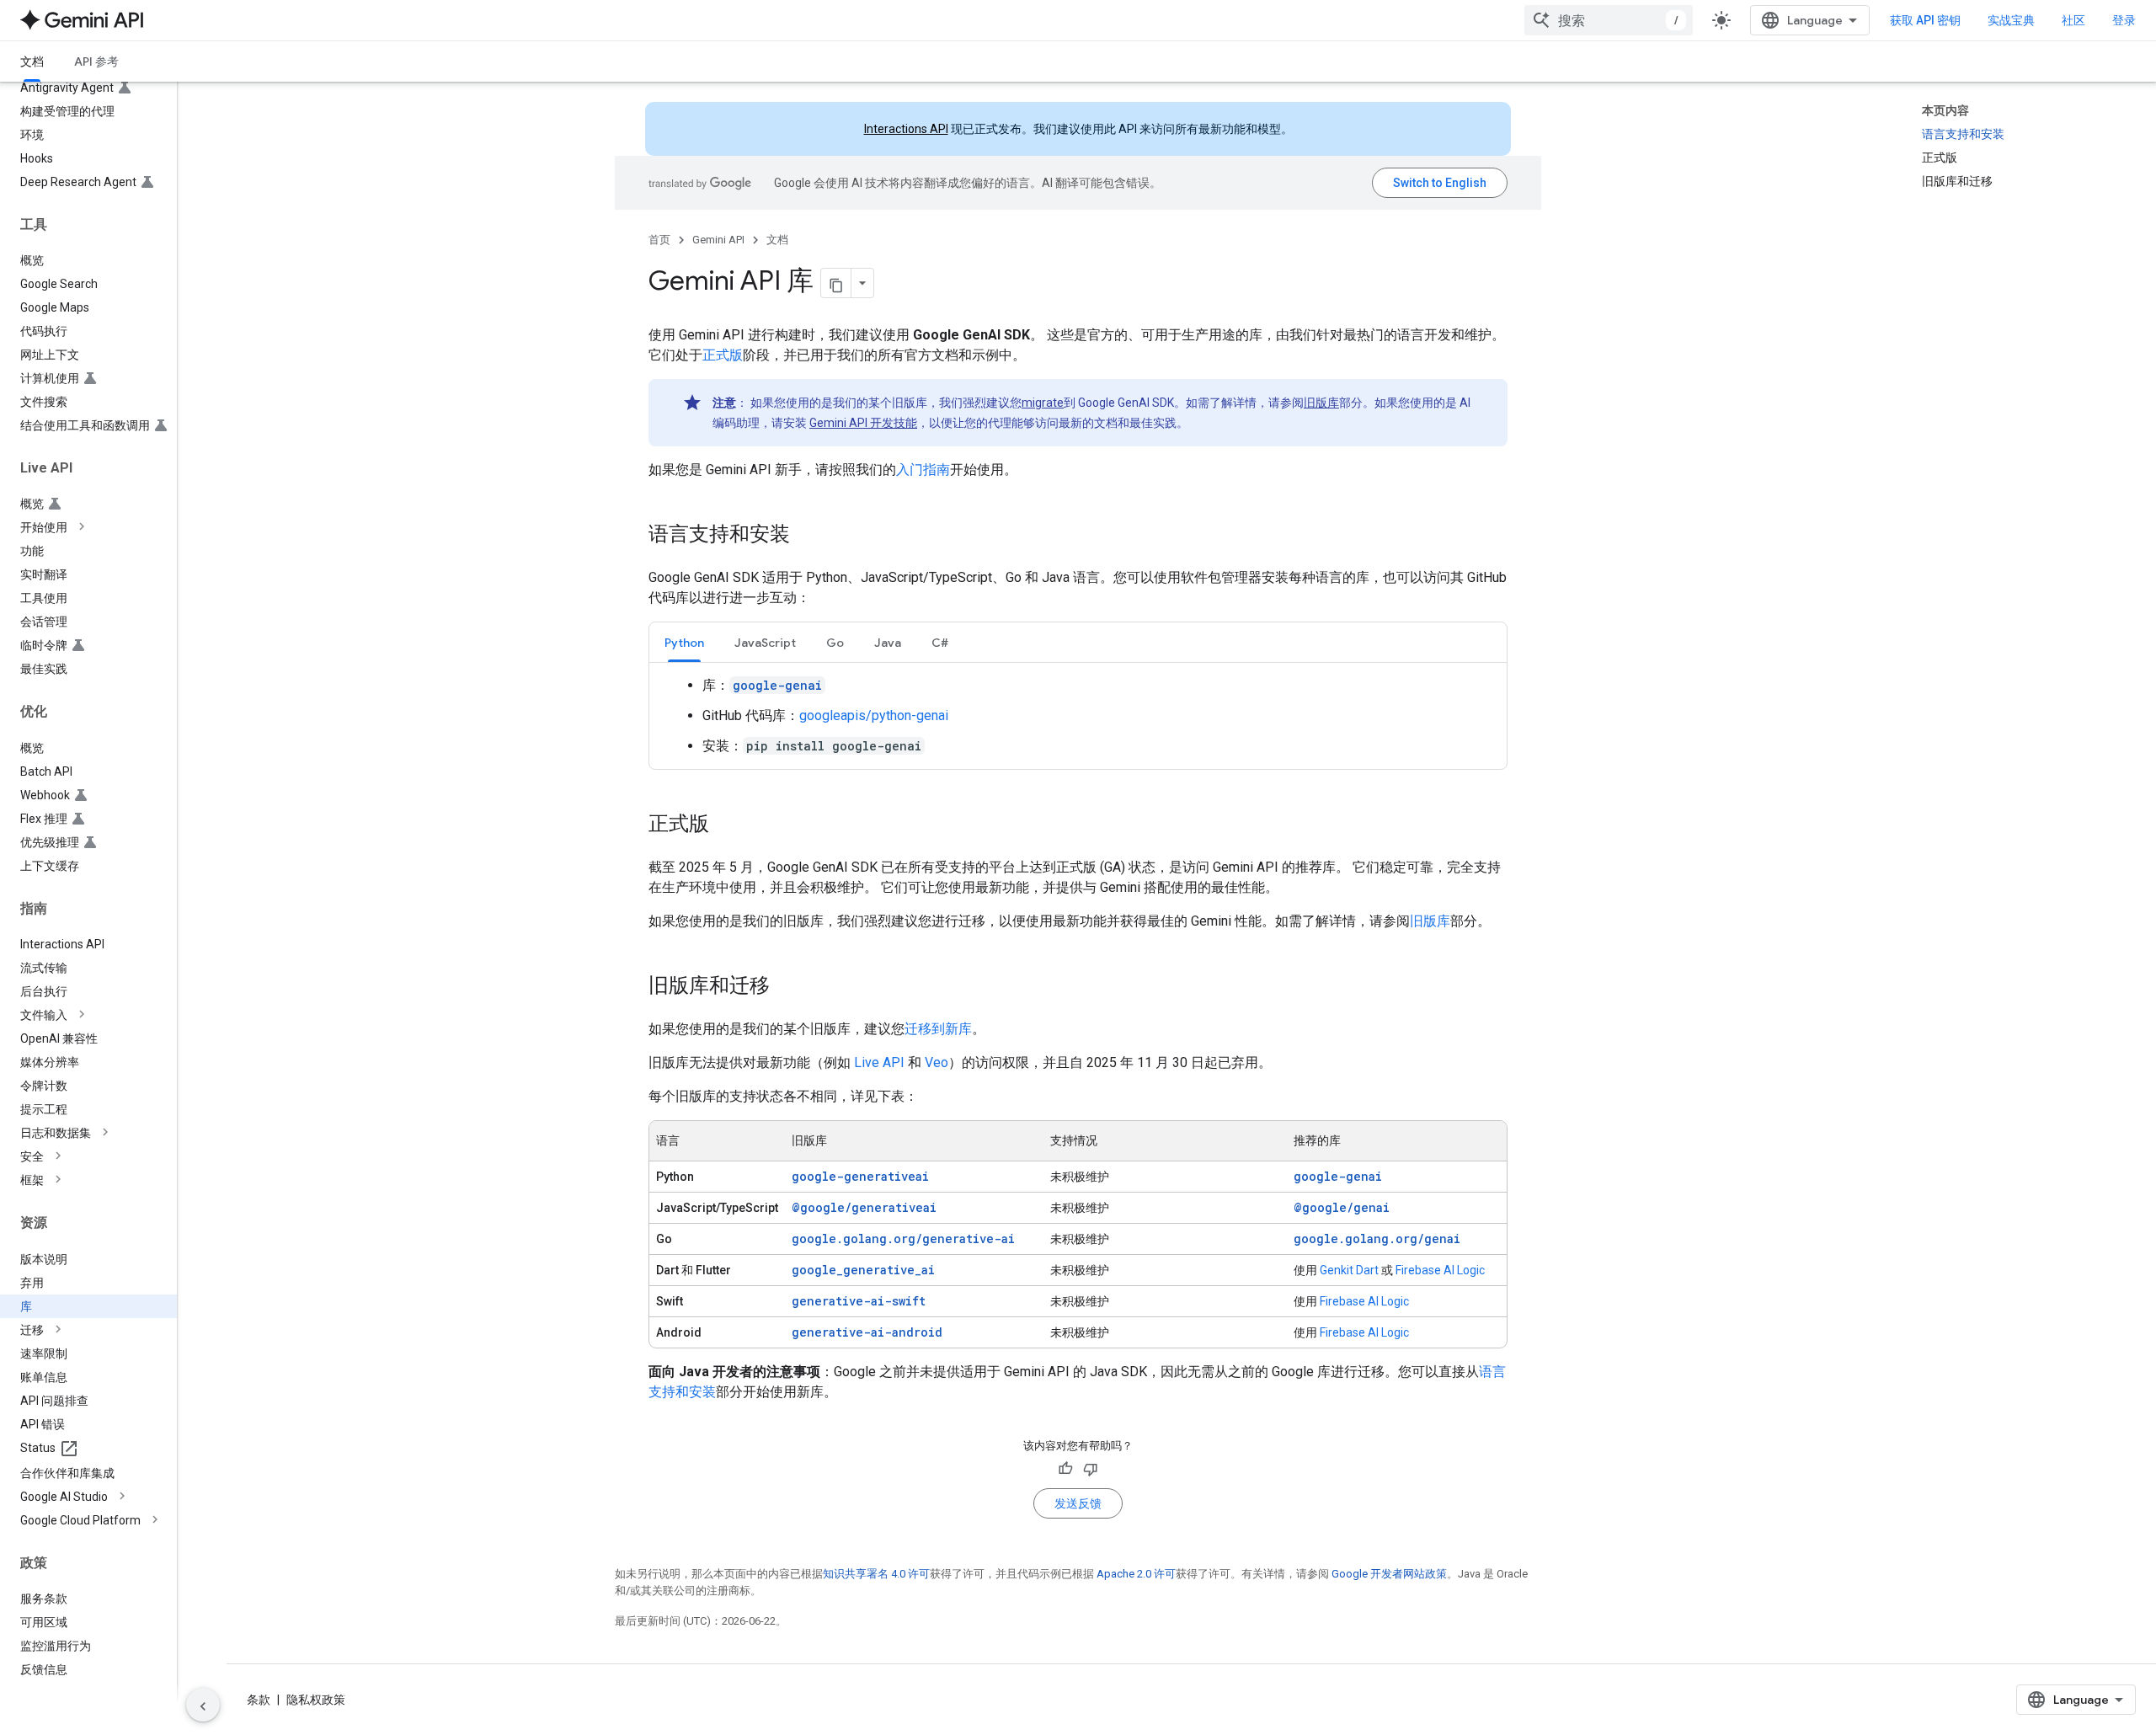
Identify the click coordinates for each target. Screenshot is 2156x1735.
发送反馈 (1078, 1503)
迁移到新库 (938, 1029)
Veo (937, 1062)
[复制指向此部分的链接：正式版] (726, 825)
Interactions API (906, 129)
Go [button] (835, 643)
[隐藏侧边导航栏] (203, 1705)
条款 (259, 1700)
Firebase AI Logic (1440, 1270)
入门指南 (923, 470)
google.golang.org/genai (1377, 1239)
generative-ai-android (867, 1332)
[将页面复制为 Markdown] (836, 283)
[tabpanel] (1078, 716)
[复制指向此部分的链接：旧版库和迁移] (787, 987)
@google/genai (1342, 1207)
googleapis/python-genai (874, 715)
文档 (32, 61)
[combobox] (1609, 20)
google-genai (1338, 1176)
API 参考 (96, 61)
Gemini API (718, 240)
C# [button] (940, 643)
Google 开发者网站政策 (1389, 1574)
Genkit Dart (1349, 1270)
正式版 (723, 355)
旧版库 (1321, 403)
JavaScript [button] (765, 643)
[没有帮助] (1091, 1469)
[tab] (684, 642)
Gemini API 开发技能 (863, 423)
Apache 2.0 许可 (1136, 1574)
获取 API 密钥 (1925, 20)
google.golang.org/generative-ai (903, 1239)
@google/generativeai (864, 1207)
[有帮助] (1065, 1469)
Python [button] (684, 643)
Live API (879, 1062)
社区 (2073, 20)
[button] (102, 527)
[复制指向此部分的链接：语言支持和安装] (807, 536)
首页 (659, 240)
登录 (2124, 20)
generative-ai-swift (859, 1301)
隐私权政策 (316, 1700)
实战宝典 (2011, 20)
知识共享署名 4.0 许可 (876, 1574)
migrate (1043, 403)
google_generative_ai (863, 1270)
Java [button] (888, 643)
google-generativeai (860, 1176)
